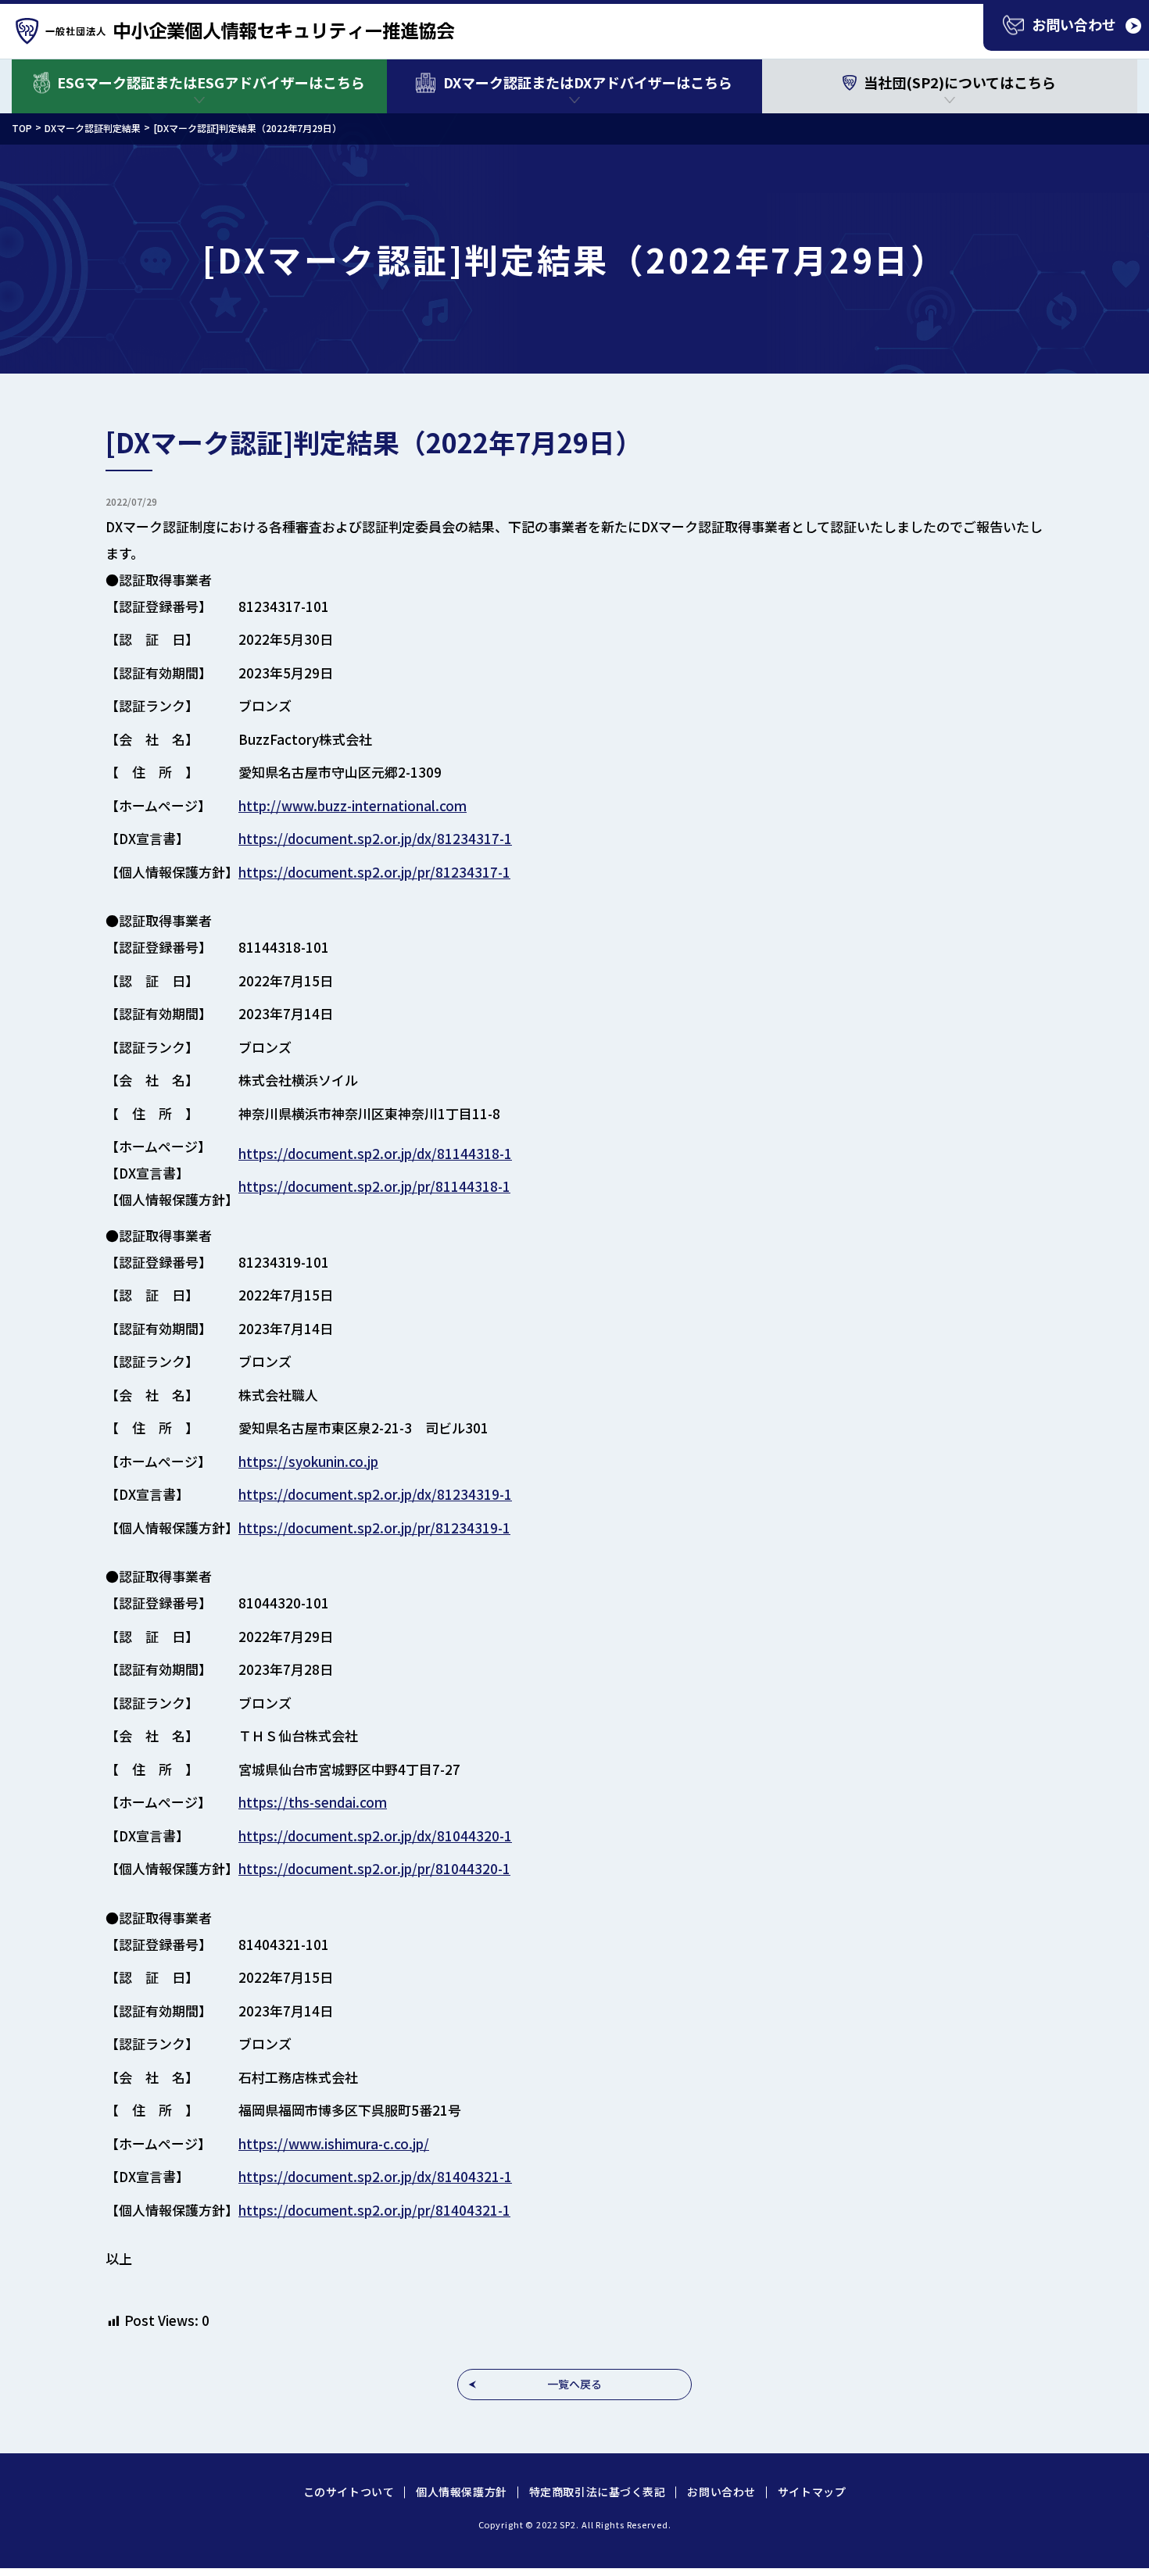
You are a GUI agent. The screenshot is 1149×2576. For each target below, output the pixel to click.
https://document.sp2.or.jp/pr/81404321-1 (374, 2210)
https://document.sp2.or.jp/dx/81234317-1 (375, 838)
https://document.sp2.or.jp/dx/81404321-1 (375, 2176)
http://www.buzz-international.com (353, 805)
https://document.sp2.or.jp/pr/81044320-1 (374, 1868)
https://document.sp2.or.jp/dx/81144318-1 (375, 1153)
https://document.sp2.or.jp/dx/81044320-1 (375, 1835)
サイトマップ (812, 2492)
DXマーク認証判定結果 (93, 128)
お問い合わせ (721, 2492)
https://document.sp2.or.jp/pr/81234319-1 (374, 1528)
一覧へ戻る (574, 2384)
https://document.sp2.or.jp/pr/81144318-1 (374, 1186)
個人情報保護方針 (461, 2492)
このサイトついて (349, 2492)
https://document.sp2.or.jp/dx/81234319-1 (375, 1494)
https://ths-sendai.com (313, 1802)
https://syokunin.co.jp (308, 1461)
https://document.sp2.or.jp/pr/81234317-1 (374, 872)
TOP (22, 128)
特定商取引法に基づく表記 (598, 2492)
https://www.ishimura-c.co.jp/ (334, 2143)
